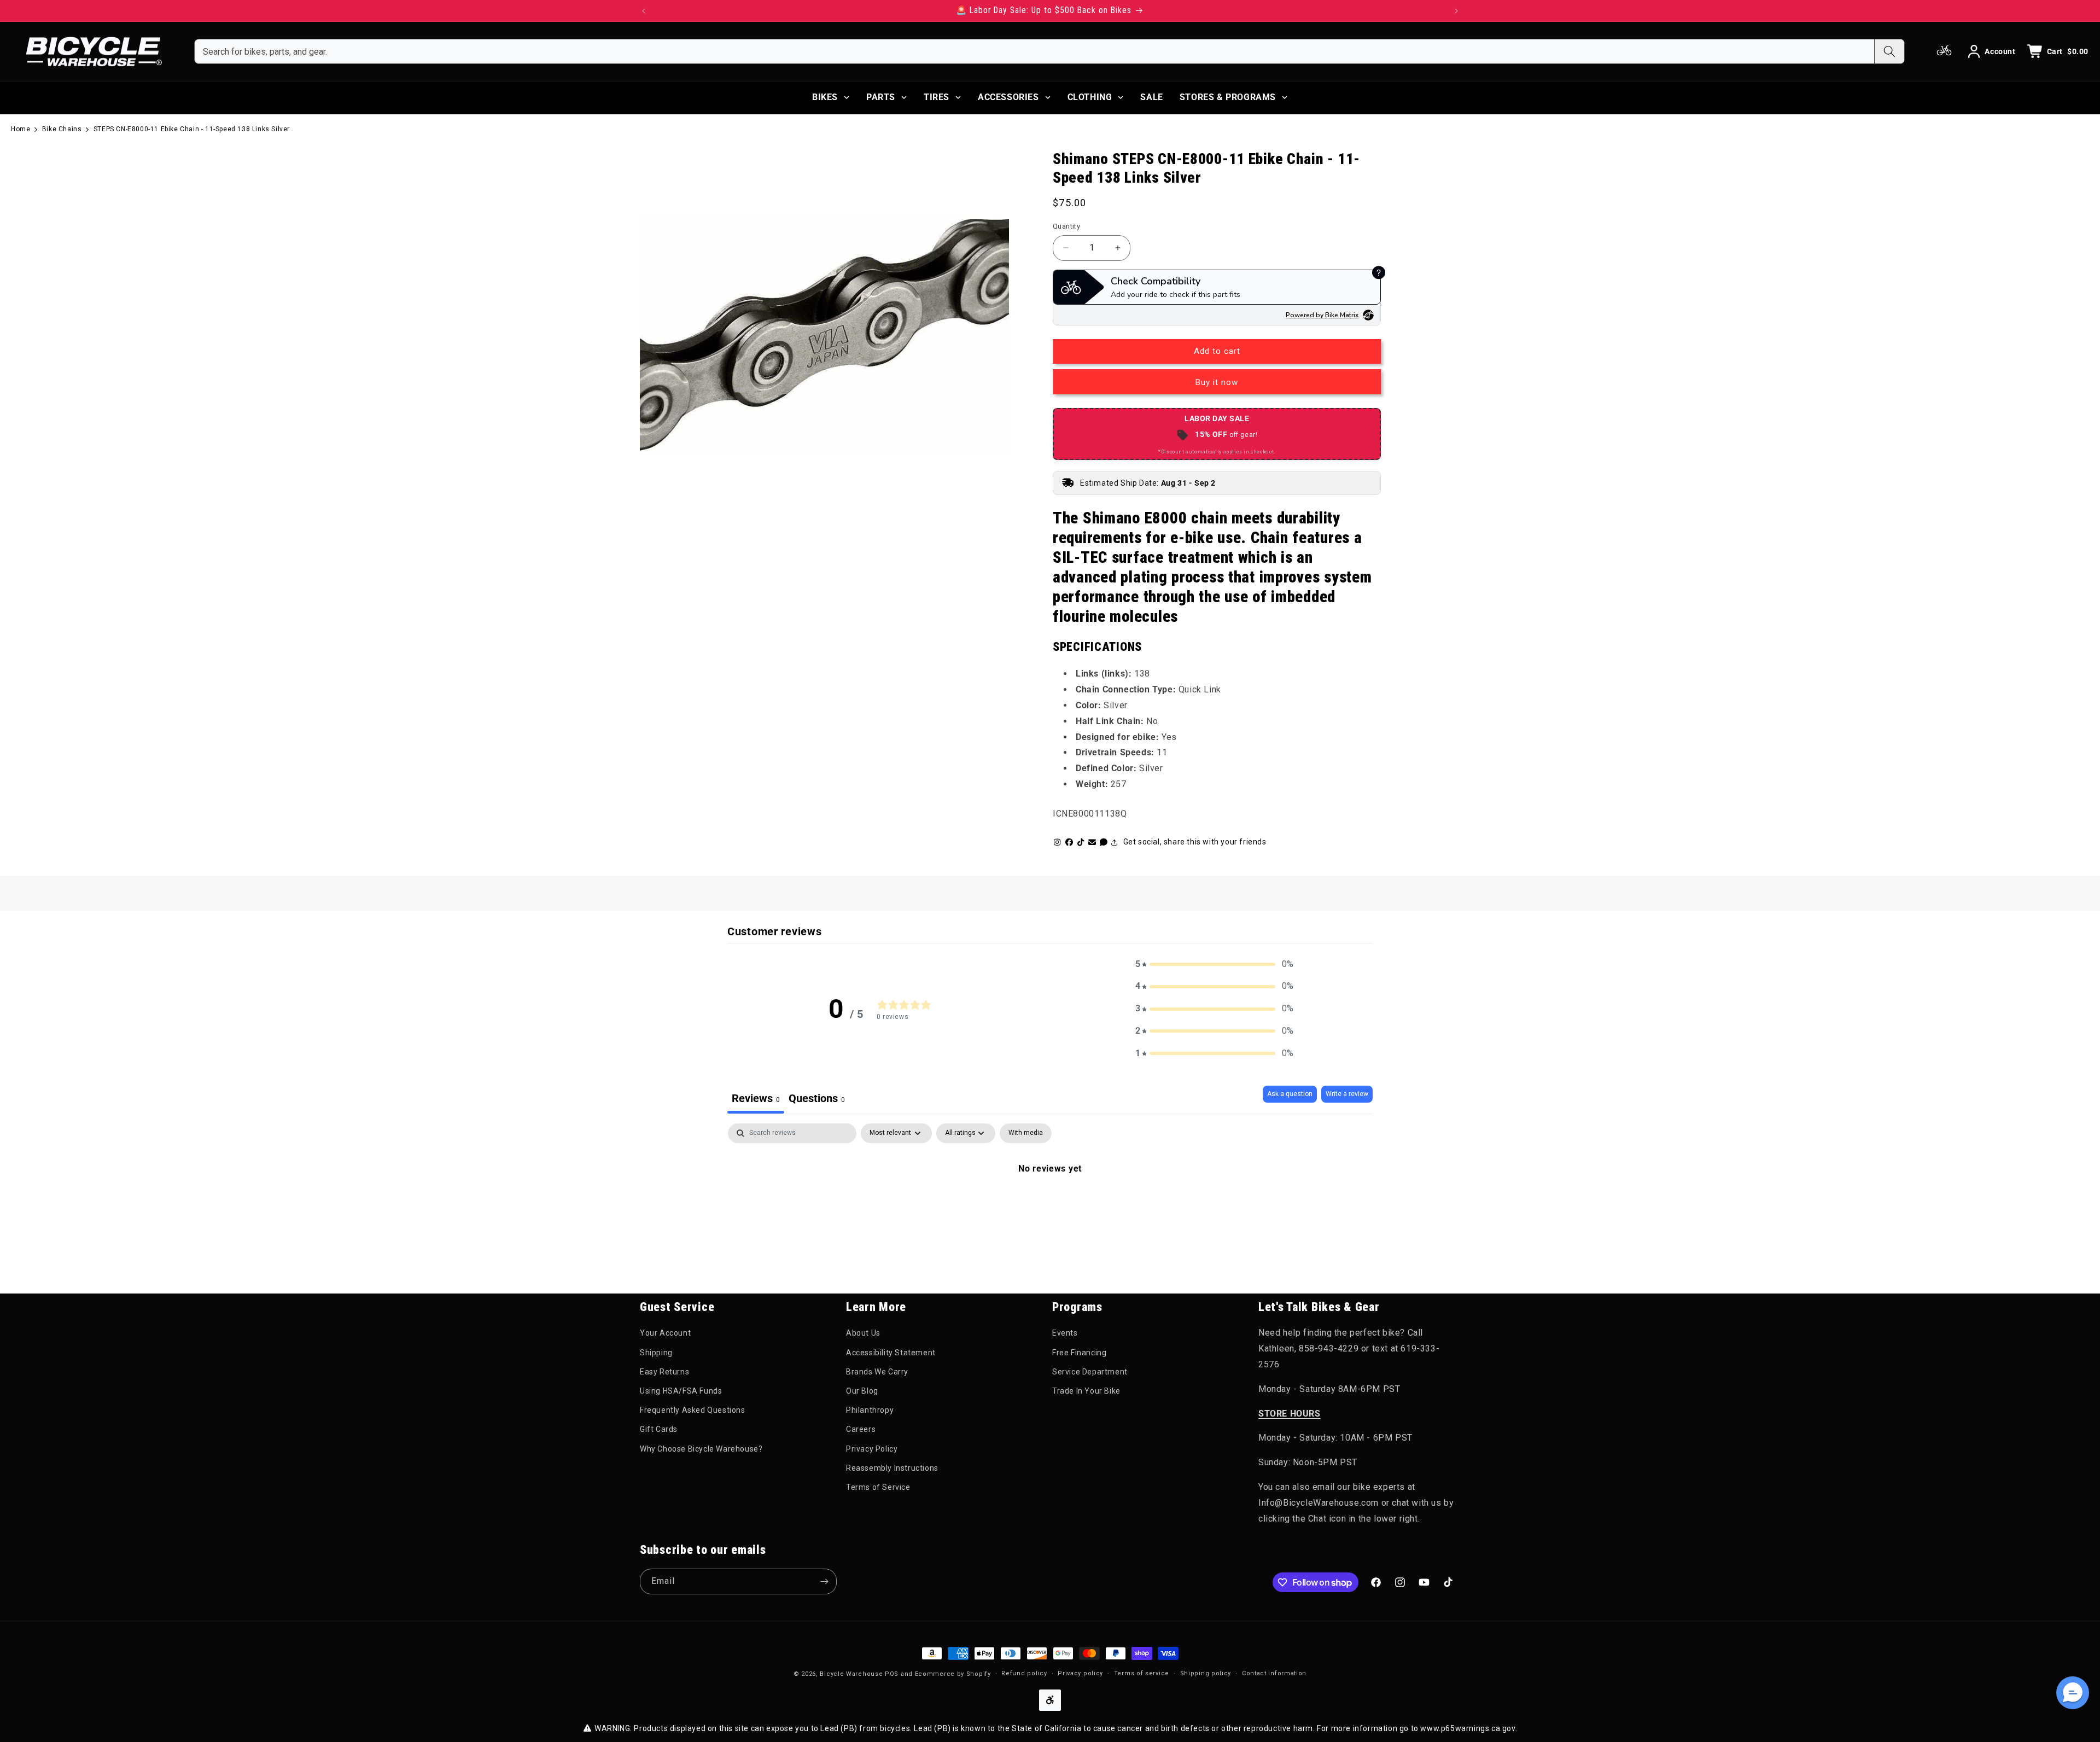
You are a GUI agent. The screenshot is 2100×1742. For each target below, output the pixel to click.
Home (21, 129)
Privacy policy (1080, 1673)
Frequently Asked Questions (693, 1410)
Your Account (665, 1333)
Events (1065, 1333)
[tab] (817, 1100)
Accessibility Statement (891, 1353)
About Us (863, 1333)
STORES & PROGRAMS (1228, 97)
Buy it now (1217, 382)
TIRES (937, 97)
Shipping (656, 1353)
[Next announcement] (1456, 11)
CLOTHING (1090, 97)
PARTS (881, 97)
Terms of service (1142, 1673)
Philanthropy (870, 1410)
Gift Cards (659, 1429)
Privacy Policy (872, 1449)
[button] (1215, 965)
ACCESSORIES (1008, 97)
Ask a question (1290, 1094)
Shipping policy (1206, 1673)
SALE (1151, 97)
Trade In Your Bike (1086, 1391)
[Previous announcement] (644, 11)
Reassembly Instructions (892, 1468)
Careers (861, 1429)
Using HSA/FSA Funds (681, 1391)
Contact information (1274, 1673)
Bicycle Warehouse (851, 1674)
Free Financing (1079, 1353)
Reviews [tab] (756, 1098)
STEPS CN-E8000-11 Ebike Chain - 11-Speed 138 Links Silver (192, 129)
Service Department (1090, 1372)
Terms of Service (878, 1487)
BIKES (825, 97)
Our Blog (862, 1391)
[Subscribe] (824, 1581)
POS (892, 1674)
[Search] (1889, 51)
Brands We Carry (877, 1372)
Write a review (1347, 1094)
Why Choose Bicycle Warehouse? (701, 1449)
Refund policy (1024, 1673)
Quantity (1066, 226)
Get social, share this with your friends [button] (1195, 842)
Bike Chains (62, 129)
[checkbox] (1026, 1133)
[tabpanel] (1050, 1205)
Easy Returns (664, 1372)
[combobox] (1034, 51)
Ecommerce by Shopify (953, 1674)
